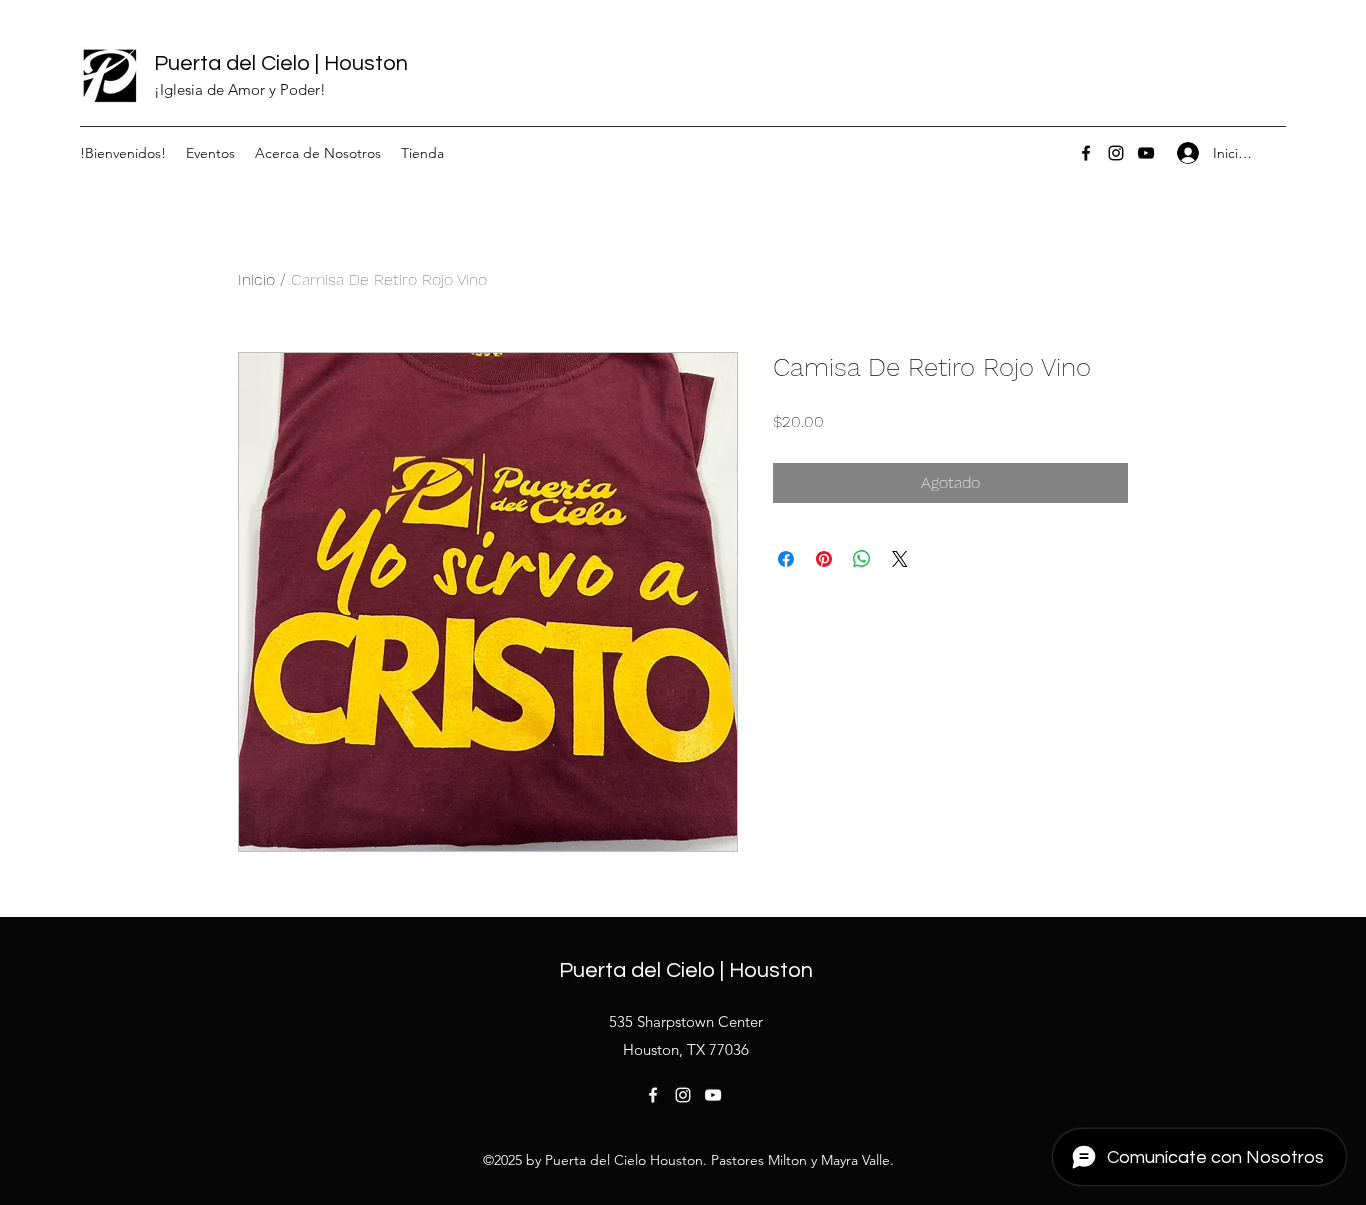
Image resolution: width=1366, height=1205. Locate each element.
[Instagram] (1116, 153)
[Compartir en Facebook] (786, 559)
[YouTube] (1146, 153)
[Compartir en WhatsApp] (862, 559)
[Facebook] (1086, 153)
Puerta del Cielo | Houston (281, 63)
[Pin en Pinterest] (824, 559)
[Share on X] (900, 559)
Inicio (256, 279)
